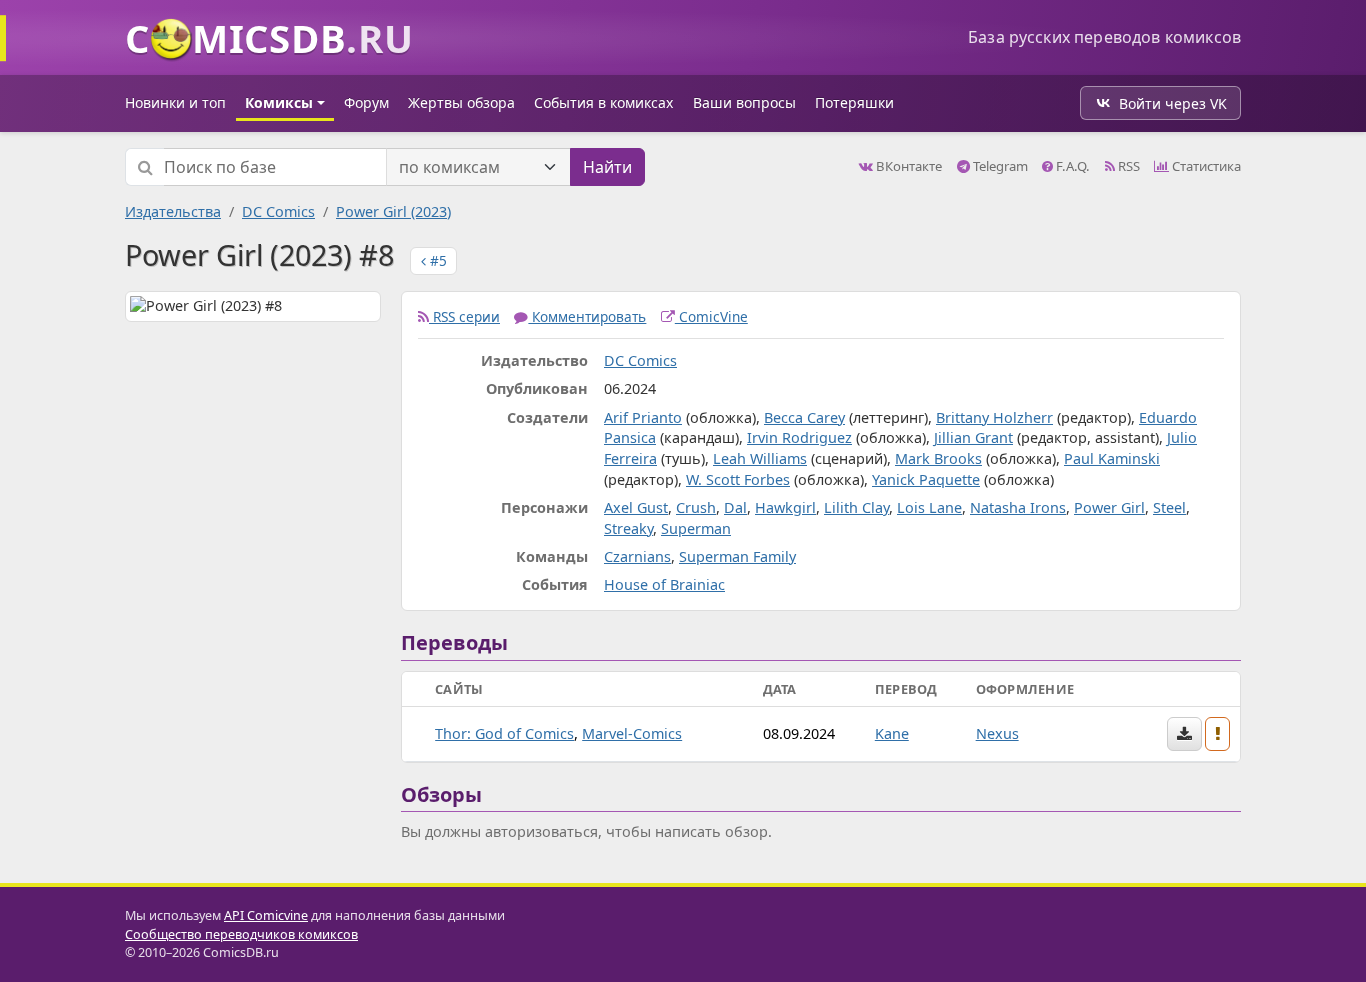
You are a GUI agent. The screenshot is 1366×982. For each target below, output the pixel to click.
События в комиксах (603, 102)
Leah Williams (760, 458)
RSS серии (464, 316)
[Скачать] (1184, 734)
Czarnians (637, 556)
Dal (735, 507)
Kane (892, 733)
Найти (607, 167)
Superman (696, 528)
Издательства (173, 211)
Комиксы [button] (279, 102)
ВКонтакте (907, 166)
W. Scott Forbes (738, 479)
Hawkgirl (785, 507)
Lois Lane (929, 507)
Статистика (1205, 166)
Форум (366, 102)
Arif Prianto (643, 417)
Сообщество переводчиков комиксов (241, 934)
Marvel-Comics (632, 733)
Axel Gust (636, 507)
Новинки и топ (175, 102)
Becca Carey (804, 417)
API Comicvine (266, 915)
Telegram (999, 166)
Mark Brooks (938, 458)
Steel (1169, 507)
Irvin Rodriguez (799, 437)
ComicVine (711, 316)
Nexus (997, 733)
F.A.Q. (1071, 166)
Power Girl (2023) (393, 211)
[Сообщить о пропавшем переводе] (1218, 734)
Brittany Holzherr (994, 417)
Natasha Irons (1018, 507)
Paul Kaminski (1112, 458)
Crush (696, 507)
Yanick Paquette (926, 479)
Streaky (628, 528)
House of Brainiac (664, 584)
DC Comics (278, 211)
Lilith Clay (856, 507)
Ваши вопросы (744, 102)
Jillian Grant (973, 437)
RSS (1127, 166)
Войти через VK (1173, 103)
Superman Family (737, 556)
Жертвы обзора (461, 102)
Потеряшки (854, 102)
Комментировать (587, 316)
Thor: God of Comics (504, 733)
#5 (436, 260)
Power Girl (1109, 507)
